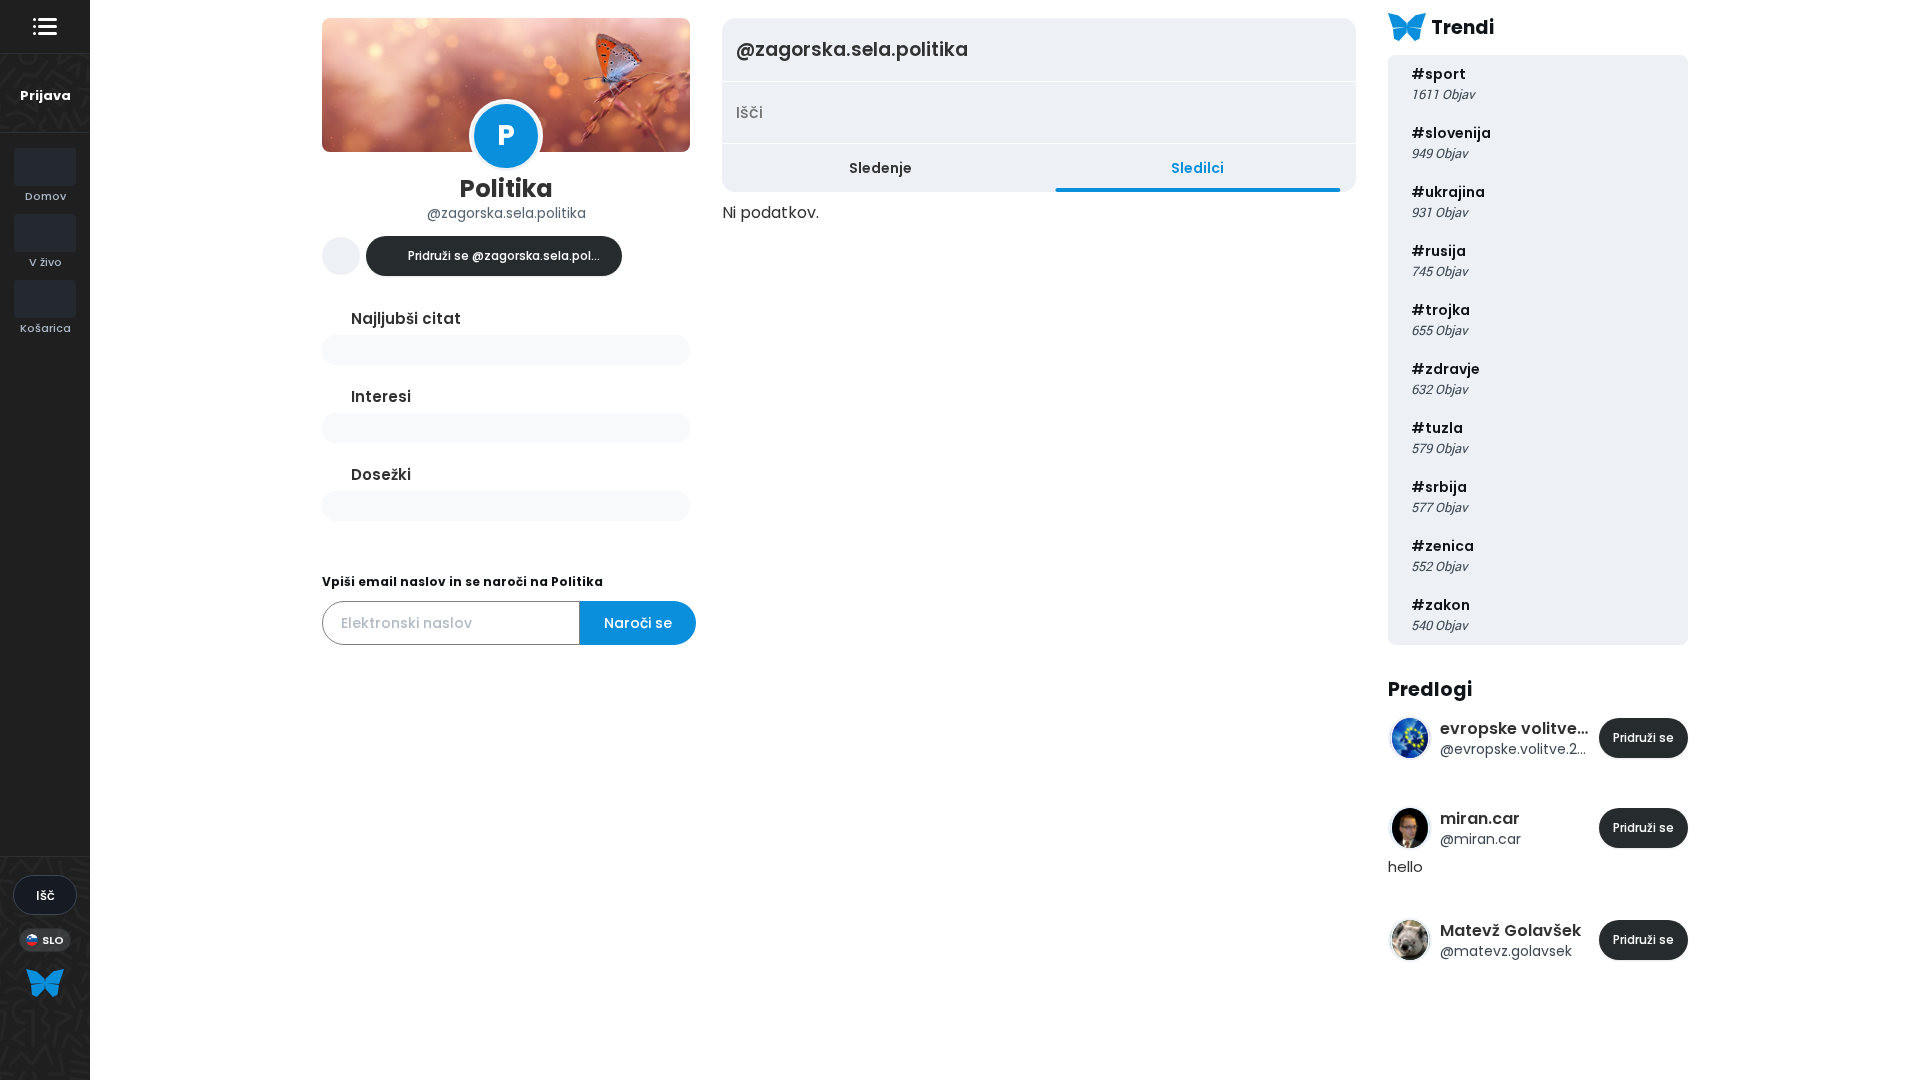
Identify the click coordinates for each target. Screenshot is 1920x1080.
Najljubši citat (406, 318)
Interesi (381, 396)
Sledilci (1197, 168)
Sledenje (880, 168)
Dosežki (381, 474)
